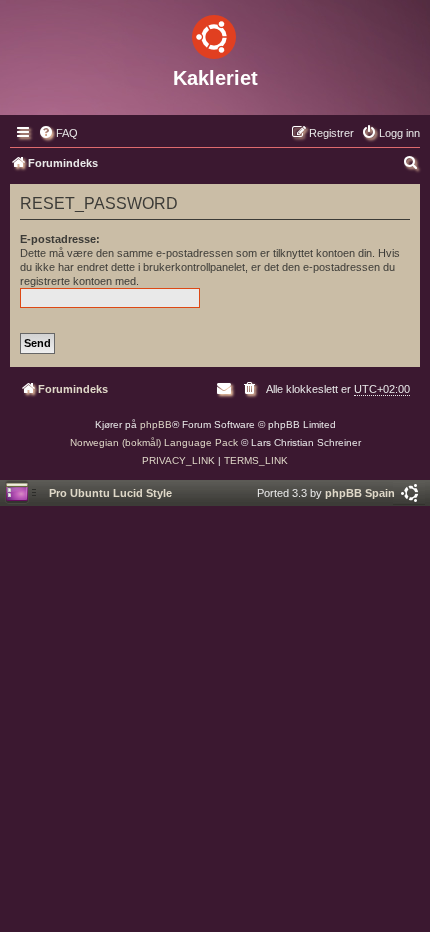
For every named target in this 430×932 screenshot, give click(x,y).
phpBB (156, 424)
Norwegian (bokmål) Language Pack (154, 442)
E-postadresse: (60, 239)
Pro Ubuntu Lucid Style (110, 493)
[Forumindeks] (215, 33)
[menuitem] (58, 133)
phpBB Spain (360, 493)
